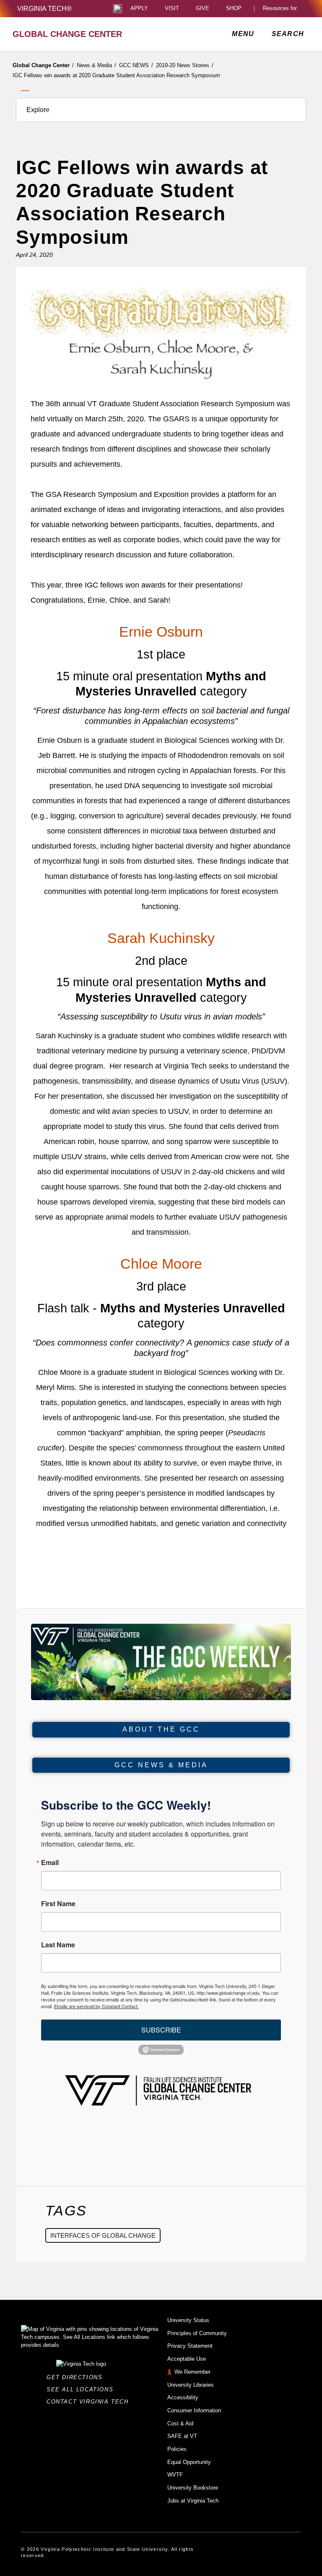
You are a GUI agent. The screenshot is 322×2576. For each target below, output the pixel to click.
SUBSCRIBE (161, 2030)
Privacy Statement (190, 2346)
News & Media (96, 65)
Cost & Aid (180, 2423)
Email (50, 1863)
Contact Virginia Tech (90, 2402)
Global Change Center (43, 65)
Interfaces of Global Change (103, 2235)
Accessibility (183, 2397)
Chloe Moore (161, 1264)
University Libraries (191, 2385)
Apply (139, 9)
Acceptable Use (187, 2359)
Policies (177, 2449)
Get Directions (77, 2377)
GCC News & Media (161, 1765)
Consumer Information (194, 2410)
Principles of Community (197, 2333)
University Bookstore (193, 2488)
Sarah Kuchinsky (161, 938)
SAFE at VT (182, 2436)
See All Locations (82, 2389)
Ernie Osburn (161, 632)
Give (203, 9)
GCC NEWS (136, 65)
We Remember (192, 2372)
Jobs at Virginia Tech (193, 2501)
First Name (58, 1904)
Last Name (58, 1945)
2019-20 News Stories (185, 65)
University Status (188, 2320)
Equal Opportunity (189, 2462)
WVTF (175, 2475)
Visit (172, 9)
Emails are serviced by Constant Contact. (96, 2006)
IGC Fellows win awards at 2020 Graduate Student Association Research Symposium (116, 75)
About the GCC (161, 1729)
